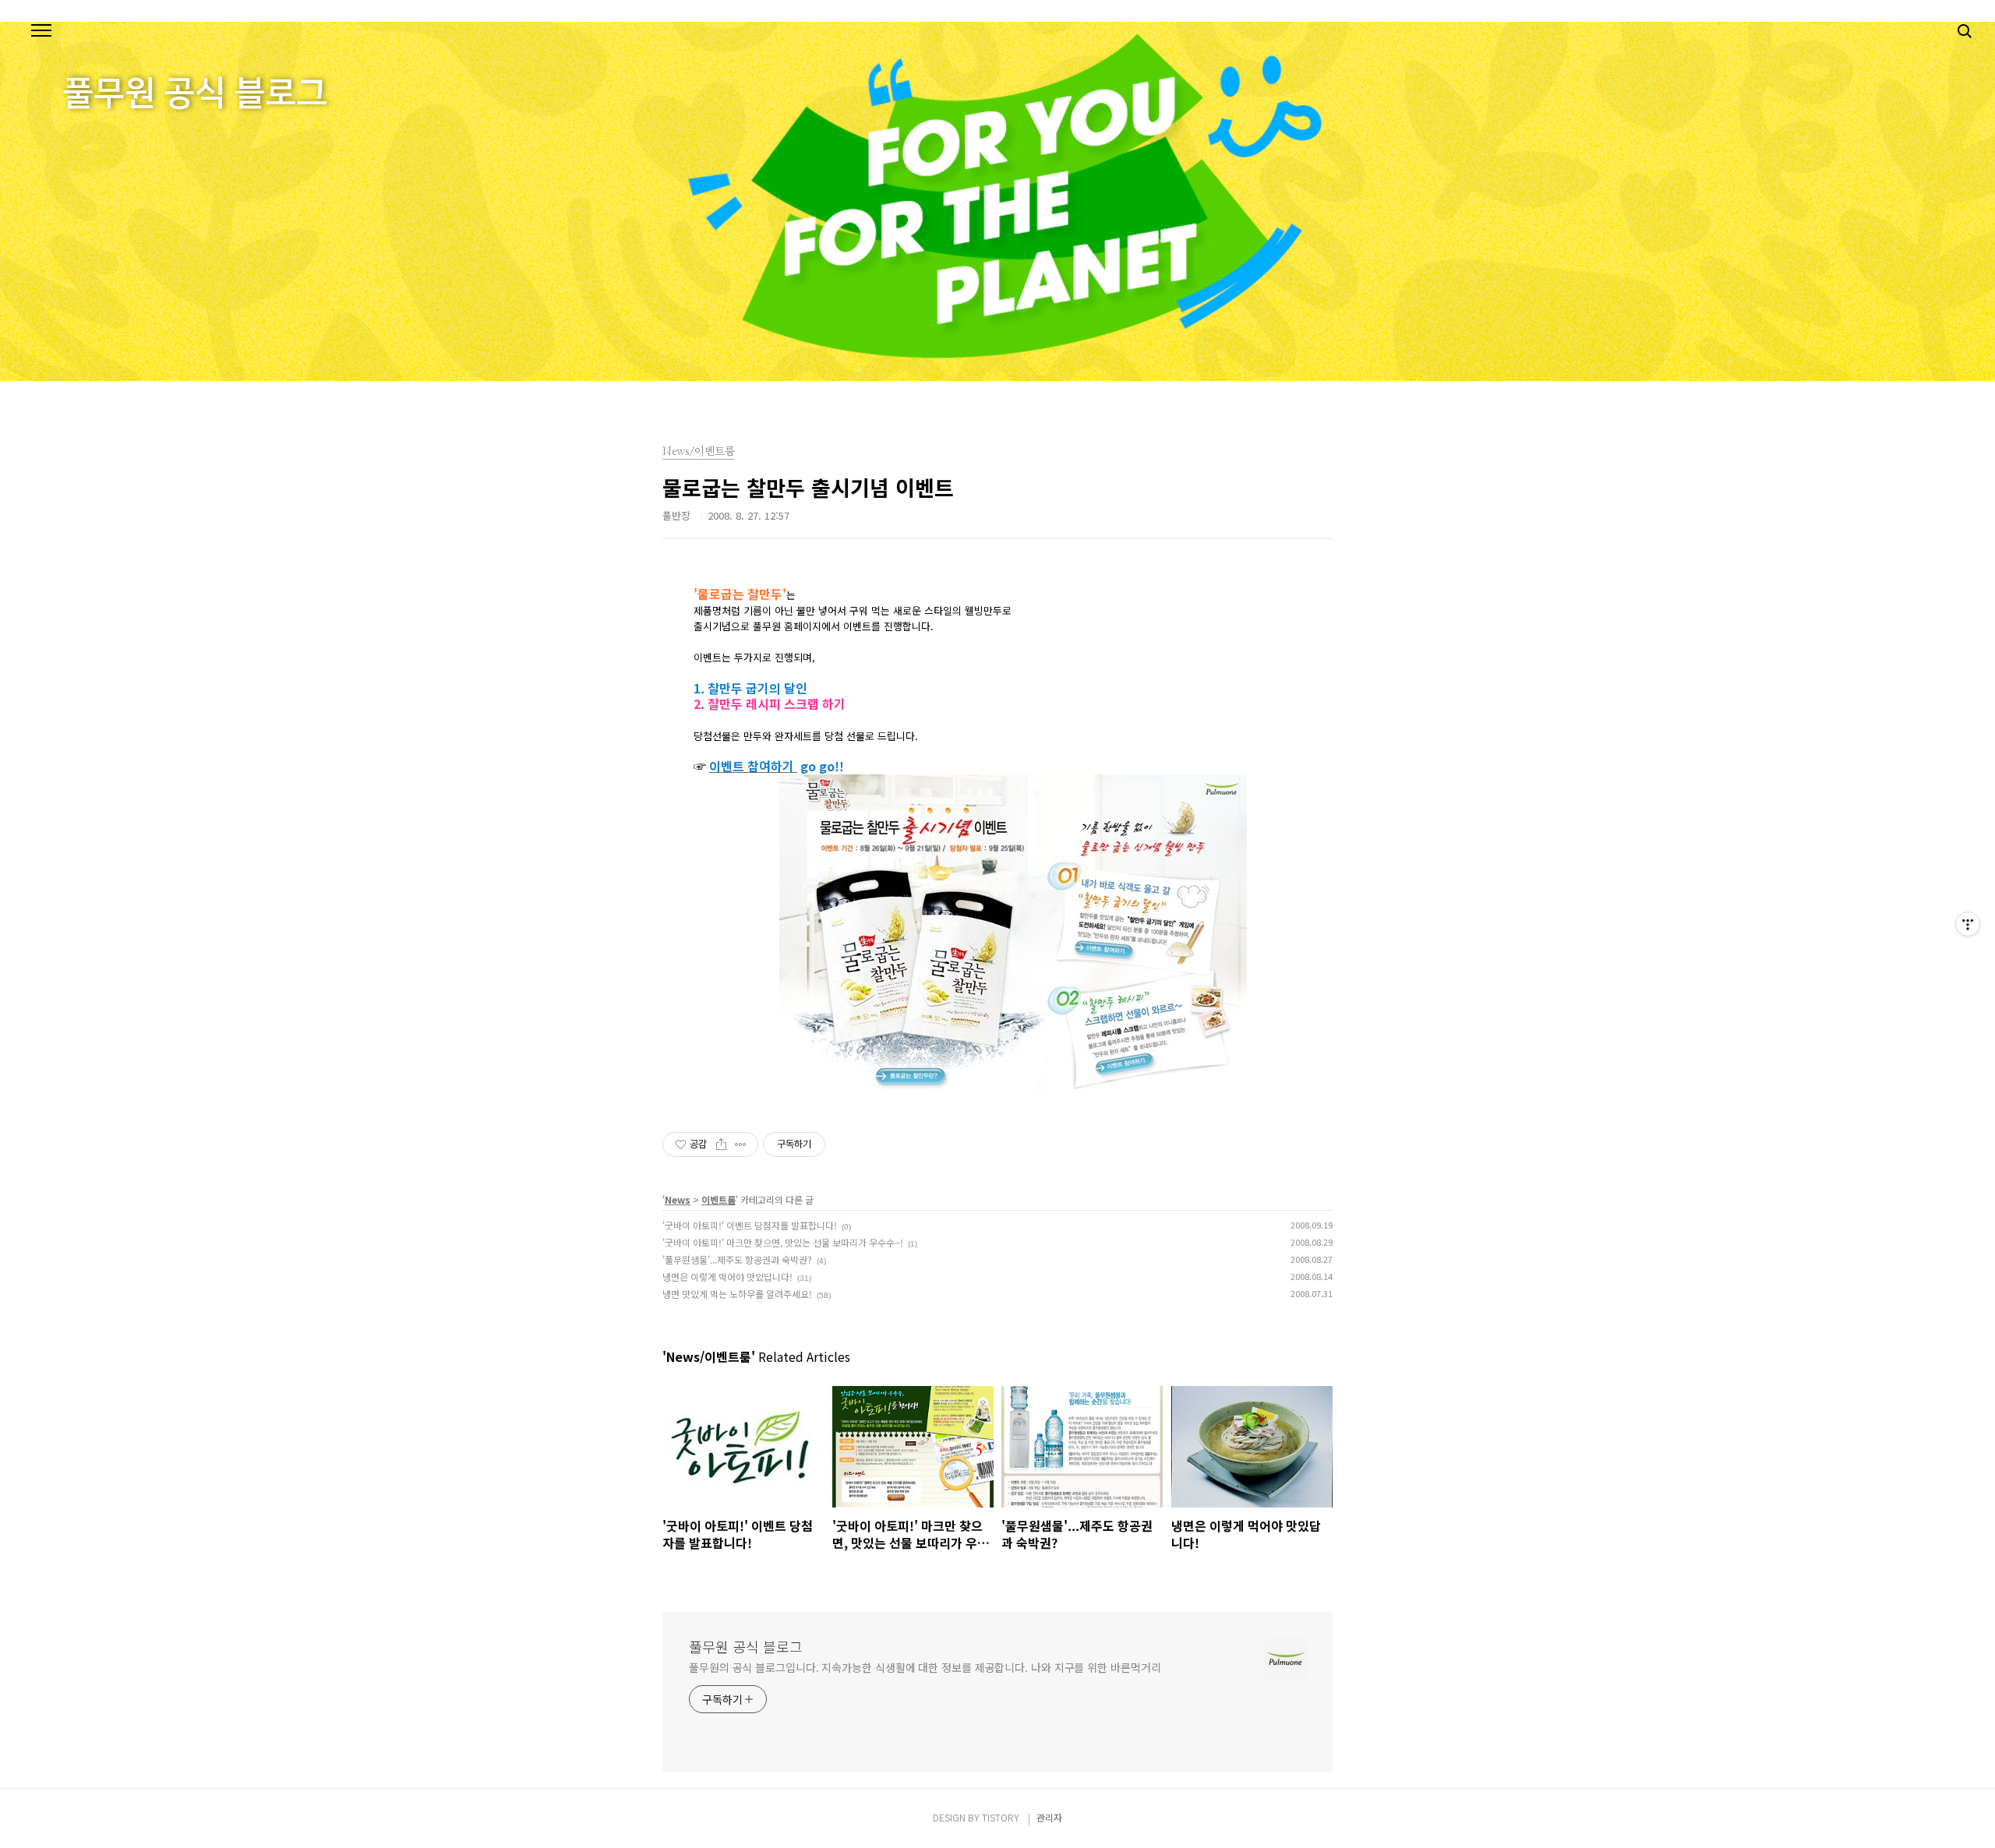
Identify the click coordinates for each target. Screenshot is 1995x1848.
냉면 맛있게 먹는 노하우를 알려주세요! (737, 1294)
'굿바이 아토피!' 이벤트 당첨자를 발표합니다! (750, 1225)
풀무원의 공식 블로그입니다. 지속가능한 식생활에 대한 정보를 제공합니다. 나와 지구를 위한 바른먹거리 (925, 1667)
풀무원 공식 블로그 (746, 1646)
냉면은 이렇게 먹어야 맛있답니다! (727, 1277)
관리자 (1049, 1817)
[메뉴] (41, 31)
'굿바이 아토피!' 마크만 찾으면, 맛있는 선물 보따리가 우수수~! (783, 1242)
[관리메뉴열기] (1968, 924)
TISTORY (1001, 1817)
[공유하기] (721, 1144)
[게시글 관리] (741, 1144)
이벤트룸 (719, 1199)
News (678, 1199)
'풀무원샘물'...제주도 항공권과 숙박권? (737, 1259)
